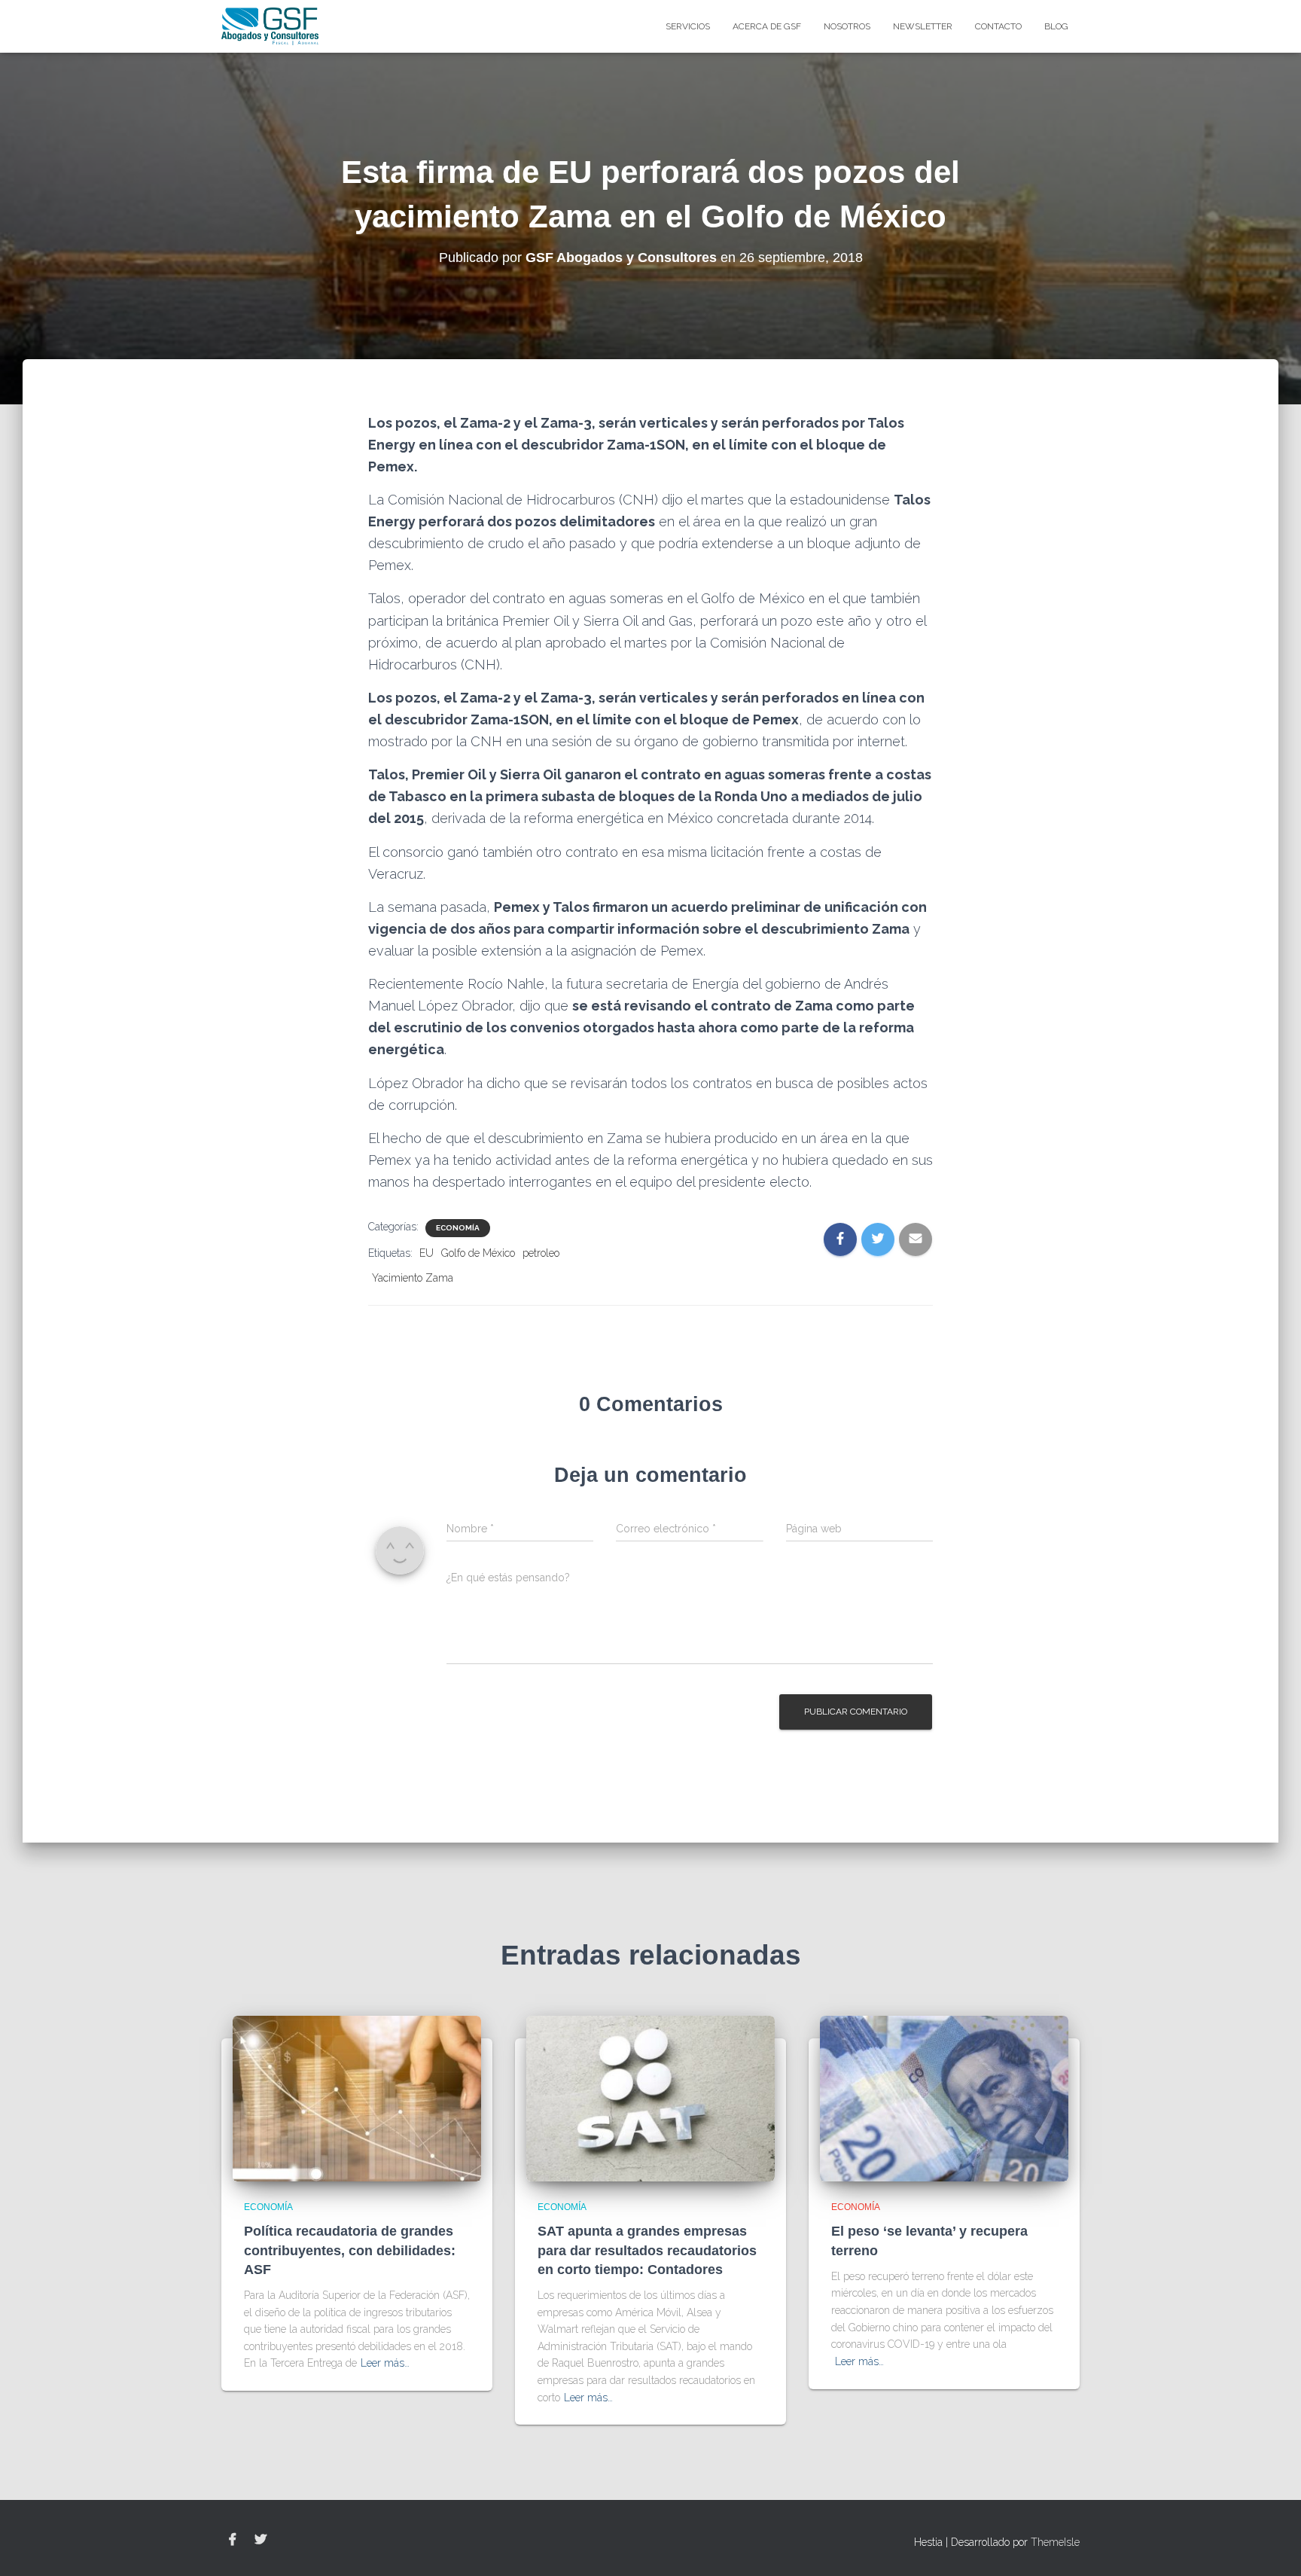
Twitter (261, 2540)
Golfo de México (478, 1253)
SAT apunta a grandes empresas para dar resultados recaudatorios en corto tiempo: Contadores (647, 2250)
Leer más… (385, 2363)
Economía (458, 1228)
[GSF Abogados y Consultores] (270, 26)
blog (1056, 26)
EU (427, 1253)
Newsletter (923, 26)
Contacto (998, 26)
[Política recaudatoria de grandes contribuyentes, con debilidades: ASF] (357, 2098)
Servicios (688, 26)
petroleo (541, 1253)
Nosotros (847, 26)
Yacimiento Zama (413, 1278)
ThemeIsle (1055, 2542)
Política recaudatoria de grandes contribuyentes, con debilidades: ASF (350, 2250)
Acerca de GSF (767, 26)
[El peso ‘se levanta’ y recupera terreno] (944, 2098)
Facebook (233, 2540)
